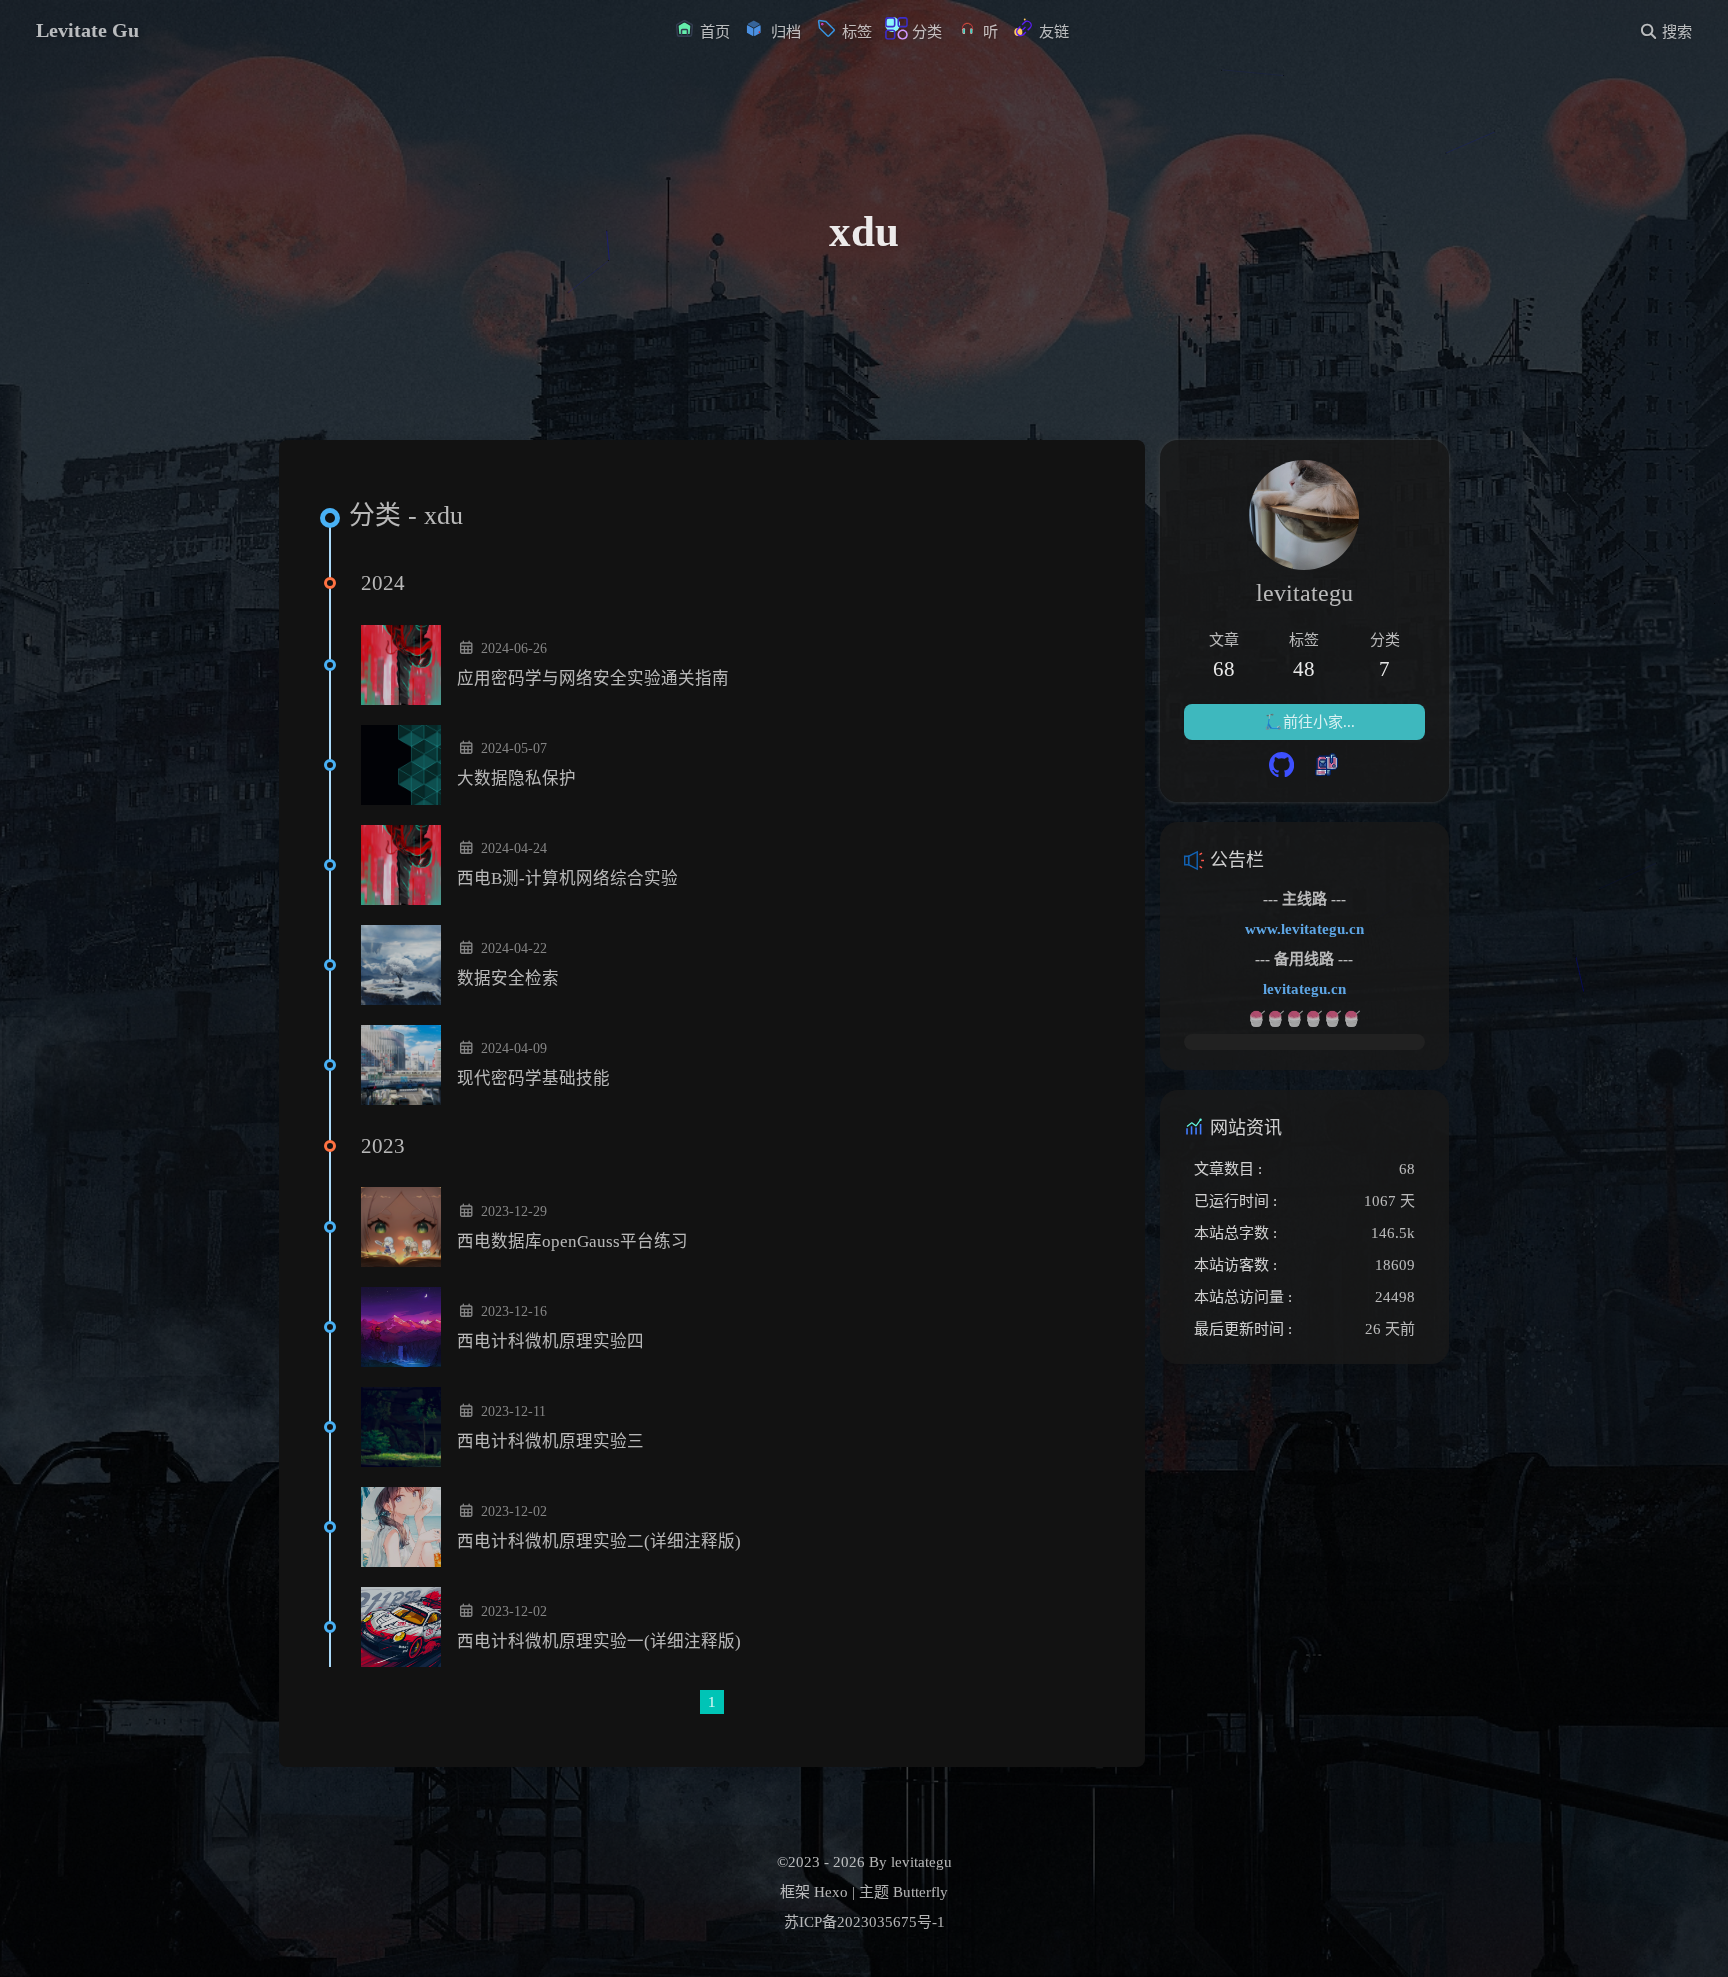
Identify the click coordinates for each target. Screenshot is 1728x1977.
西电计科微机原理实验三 (550, 1441)
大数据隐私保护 (516, 778)
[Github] (1281, 767)
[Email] (1326, 767)
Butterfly (920, 1892)
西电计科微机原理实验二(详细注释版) (599, 1541)
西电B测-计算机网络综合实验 (567, 878)
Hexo (831, 1892)
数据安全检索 (508, 978)
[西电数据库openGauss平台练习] (401, 1227)
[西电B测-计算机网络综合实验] (401, 865)
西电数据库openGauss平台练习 (572, 1241)
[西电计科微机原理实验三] (401, 1427)
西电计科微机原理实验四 (550, 1341)
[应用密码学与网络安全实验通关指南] (401, 665)
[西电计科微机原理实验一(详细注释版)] (401, 1627)
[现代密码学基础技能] (401, 1065)
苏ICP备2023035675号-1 (864, 1922)
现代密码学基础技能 (533, 1078)
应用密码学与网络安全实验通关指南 (593, 678)
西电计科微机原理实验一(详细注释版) (599, 1641)
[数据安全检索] (401, 965)
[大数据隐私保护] (401, 765)
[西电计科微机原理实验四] (401, 1327)
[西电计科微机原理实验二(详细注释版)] (401, 1527)
